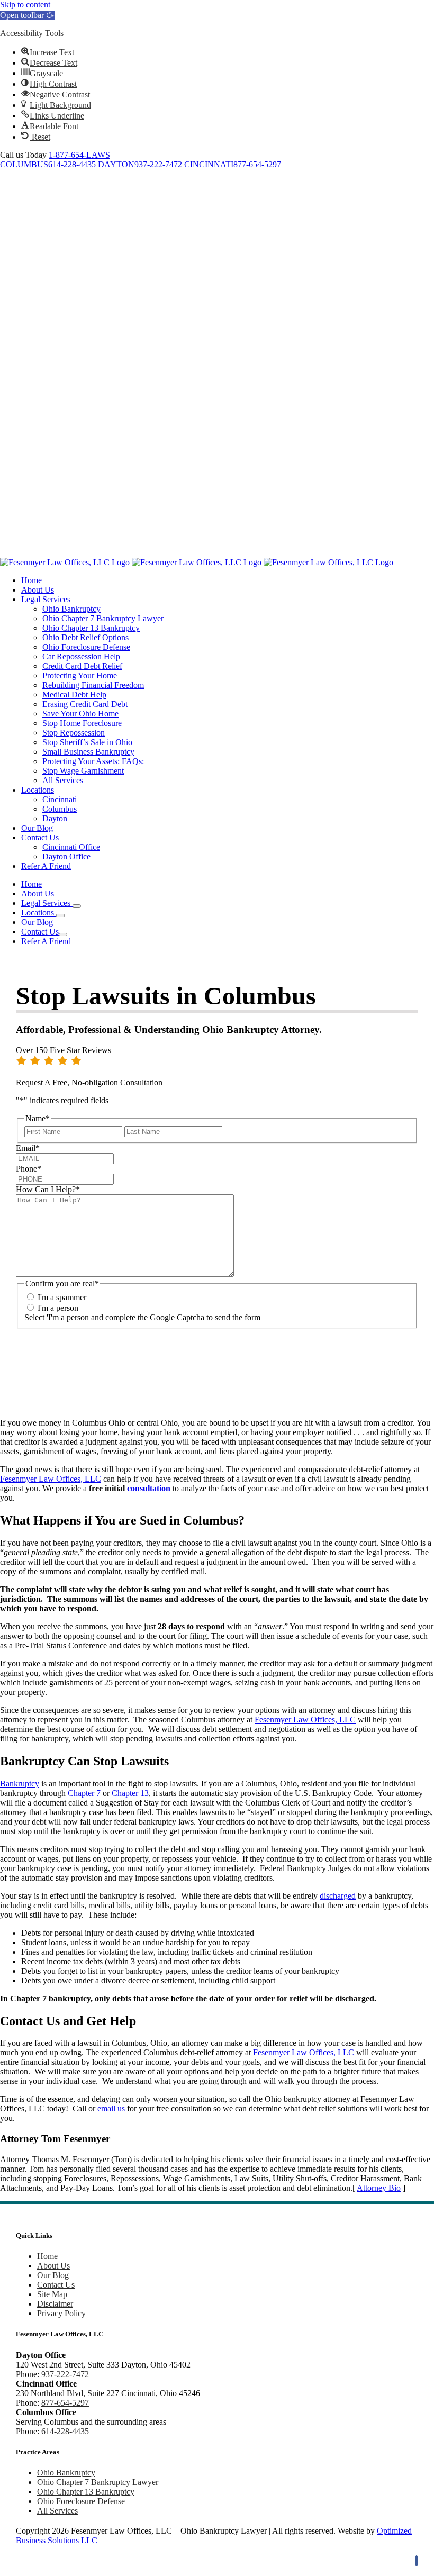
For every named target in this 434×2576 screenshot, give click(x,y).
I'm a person (58, 1308)
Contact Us (56, 2285)
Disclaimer (55, 2304)
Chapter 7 (84, 1793)
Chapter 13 (130, 1793)
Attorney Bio (379, 2188)
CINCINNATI (209, 164)
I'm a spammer (62, 1297)
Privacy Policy (61, 2313)
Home (47, 2256)
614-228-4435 (72, 164)
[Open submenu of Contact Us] (63, 935)
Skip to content (25, 4)
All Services (57, 2511)
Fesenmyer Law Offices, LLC (51, 1479)
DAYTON (116, 164)
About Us (53, 2266)
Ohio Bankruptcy (66, 2473)
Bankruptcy (20, 1784)
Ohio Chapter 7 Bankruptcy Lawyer (98, 2482)
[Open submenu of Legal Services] (77, 906)
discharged (338, 1896)
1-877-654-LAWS (79, 155)
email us (111, 2108)
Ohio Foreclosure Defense (81, 2501)
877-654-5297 (257, 164)
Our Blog (53, 2275)
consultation (149, 1488)
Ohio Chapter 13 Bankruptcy (86, 2492)
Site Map (52, 2294)
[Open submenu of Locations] (60, 915)
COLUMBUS (24, 164)
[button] (27, 15)
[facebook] (417, 2561)
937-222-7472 (158, 164)
